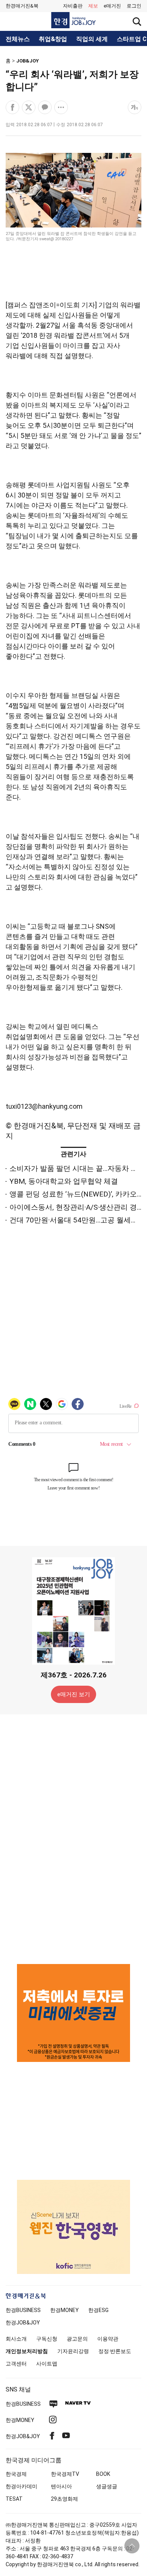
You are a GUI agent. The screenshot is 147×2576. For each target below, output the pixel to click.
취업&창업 (53, 39)
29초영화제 (64, 2499)
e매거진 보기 (74, 1694)
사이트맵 (47, 2364)
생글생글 (107, 2486)
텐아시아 (61, 2486)
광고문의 (77, 2339)
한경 (23, 2310)
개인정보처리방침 (27, 2351)
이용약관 (108, 2339)
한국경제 (16, 2474)
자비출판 (73, 6)
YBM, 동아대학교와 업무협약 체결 (64, 1181)
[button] (134, 6)
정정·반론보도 (115, 2351)
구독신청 (47, 2339)
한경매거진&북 (22, 6)
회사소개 (16, 2339)
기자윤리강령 (73, 2351)
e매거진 (112, 6)
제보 (93, 6)
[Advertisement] (73, 1839)
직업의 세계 (92, 39)
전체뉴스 (18, 39)
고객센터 (16, 2364)
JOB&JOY (28, 61)
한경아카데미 (21, 2486)
